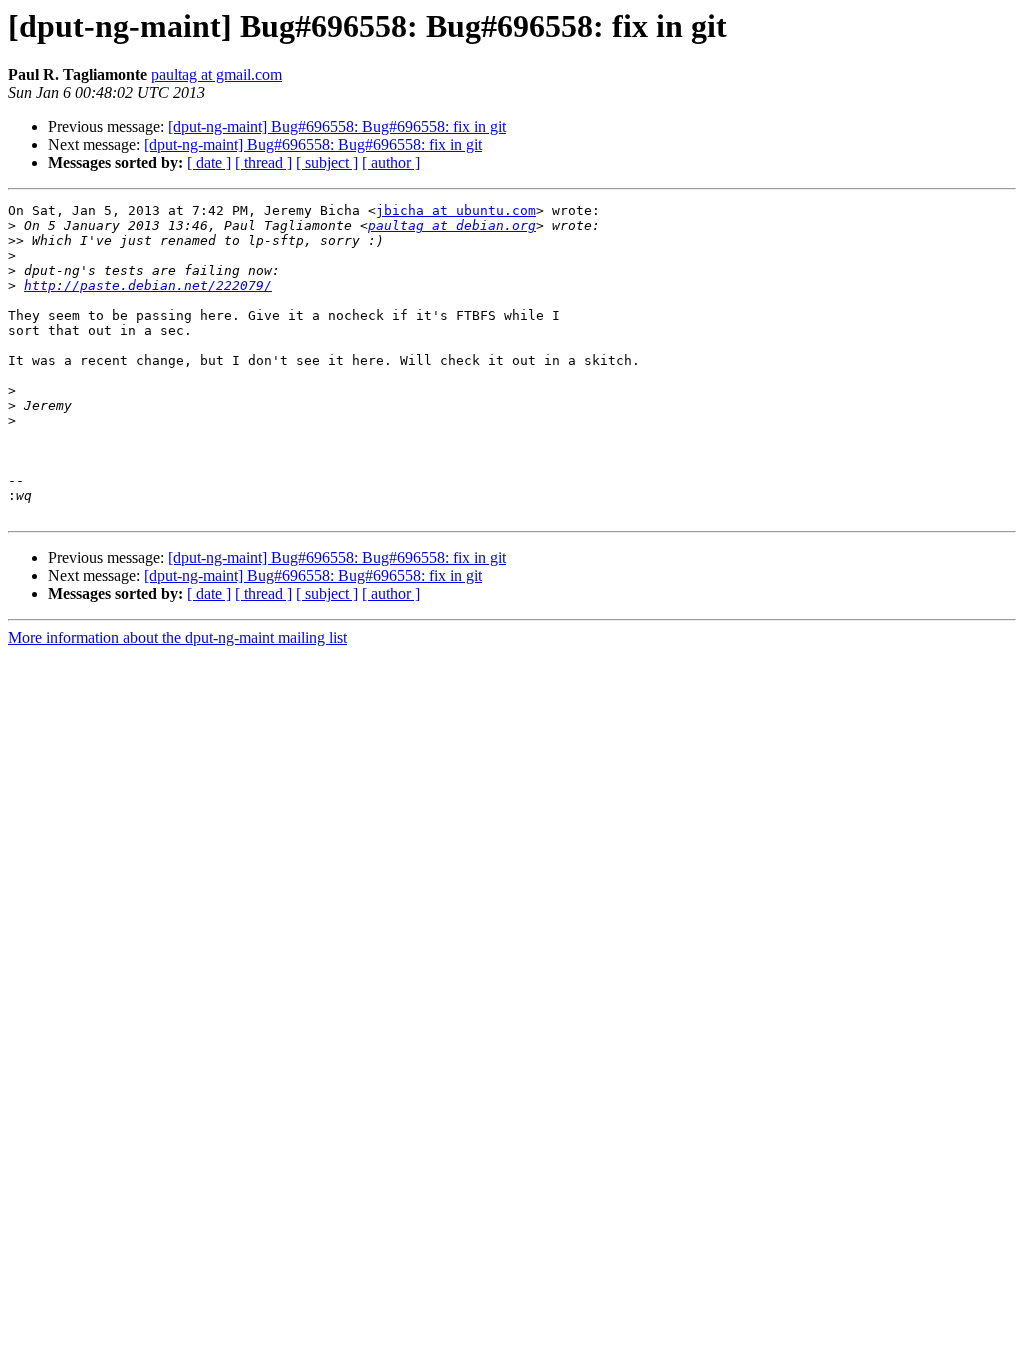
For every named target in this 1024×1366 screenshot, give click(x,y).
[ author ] (391, 162)
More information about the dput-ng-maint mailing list (177, 637)
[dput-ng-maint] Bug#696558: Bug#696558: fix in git (337, 126)
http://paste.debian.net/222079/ (148, 285)
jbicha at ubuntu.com (456, 210)
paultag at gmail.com (216, 74)
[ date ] (209, 162)
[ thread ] (263, 162)
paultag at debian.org (452, 225)
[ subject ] (327, 162)
